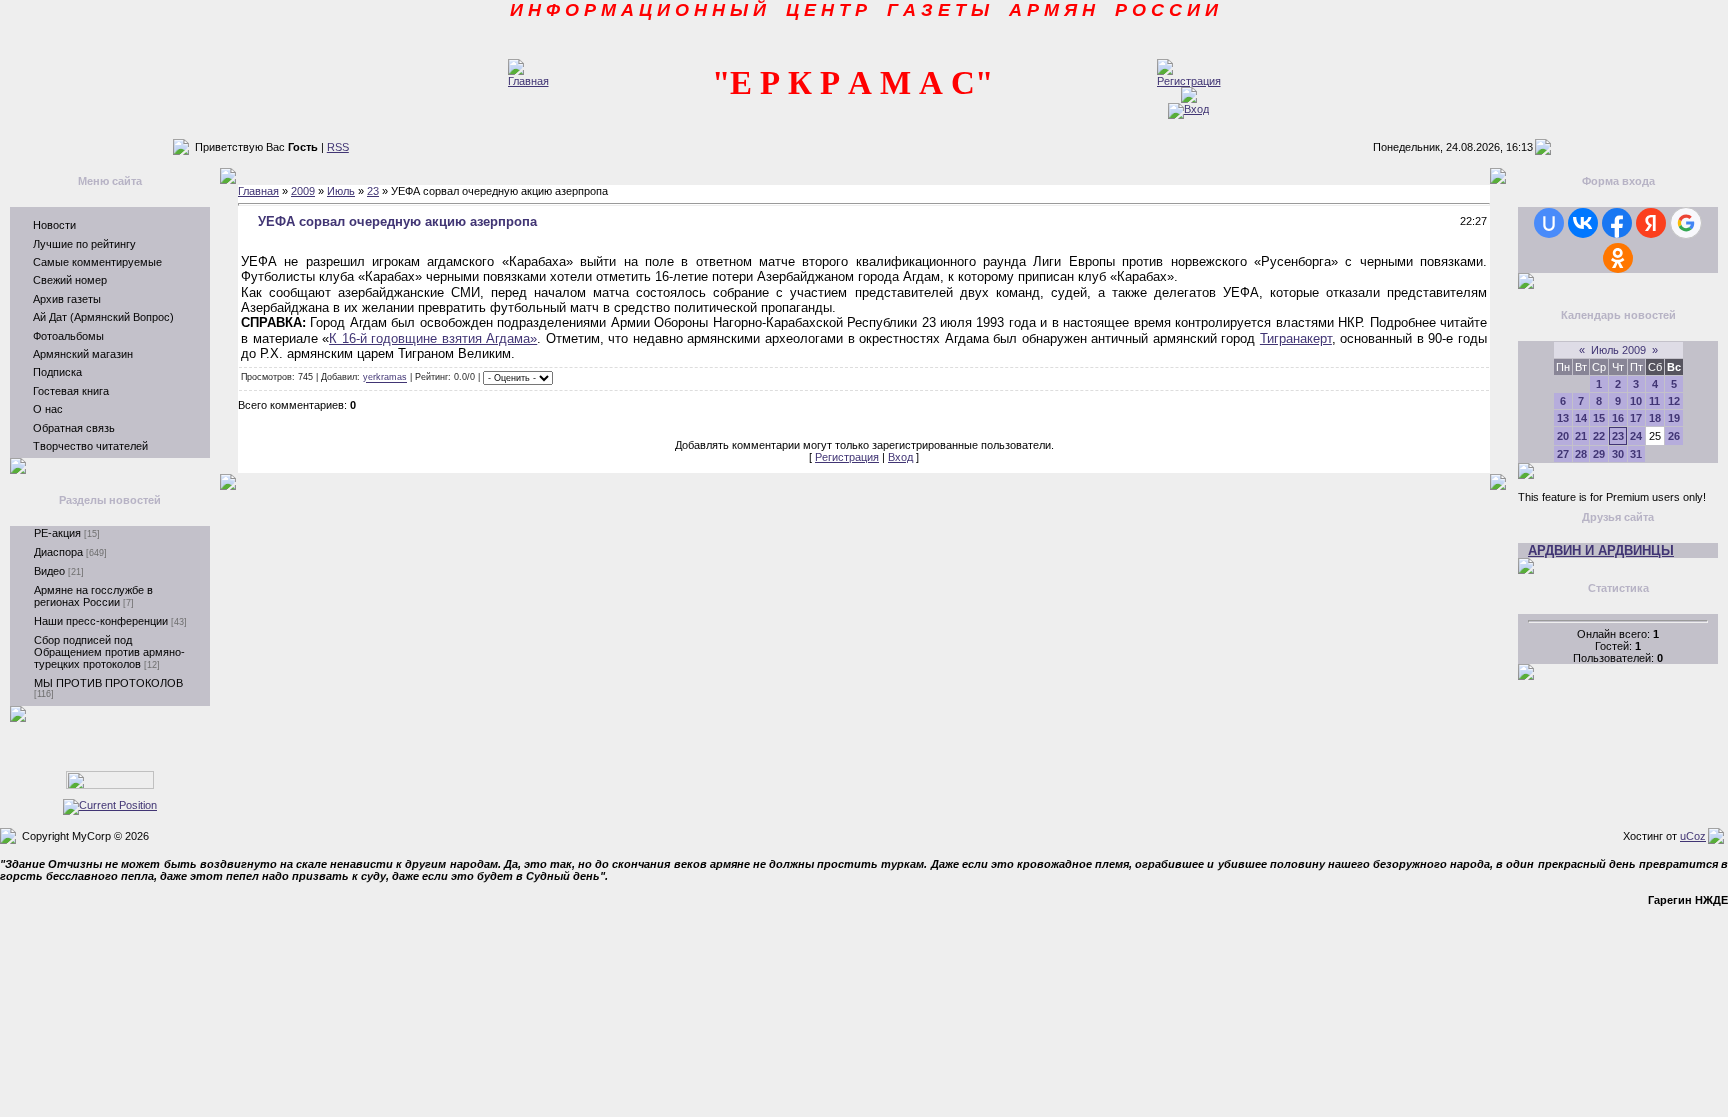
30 (1618, 454)
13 (1563, 418)
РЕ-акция (57, 533)
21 (1581, 436)
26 (1674, 436)
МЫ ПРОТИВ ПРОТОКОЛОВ (108, 683)
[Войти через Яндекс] (1651, 223)
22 (1599, 436)
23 (373, 191)
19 (1674, 418)
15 (1599, 418)
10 (1636, 401)
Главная (258, 191)
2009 (303, 191)
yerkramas (385, 378)
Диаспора (58, 552)
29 (1599, 454)
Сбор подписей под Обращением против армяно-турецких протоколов (109, 652)
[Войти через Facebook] (1617, 223)
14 (1581, 418)
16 (1618, 418)
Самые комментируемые (97, 262)
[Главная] (528, 81)
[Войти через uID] (1549, 223)
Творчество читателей (90, 446)
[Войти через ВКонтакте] (1583, 223)
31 (1636, 454)
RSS (338, 147)
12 (1674, 401)
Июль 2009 (1618, 350)
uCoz (1693, 836)
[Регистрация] (1189, 81)
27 (1563, 454)
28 (1581, 454)
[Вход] (1188, 109)
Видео (49, 571)
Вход (900, 457)
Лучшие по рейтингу (84, 244)
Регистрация (847, 457)
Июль (341, 191)
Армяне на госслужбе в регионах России (93, 596)
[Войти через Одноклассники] (1618, 258)
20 (1563, 436)
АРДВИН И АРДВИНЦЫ (1601, 550)
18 (1655, 418)
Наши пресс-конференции (101, 621)
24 (1636, 436)
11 (1654, 401)
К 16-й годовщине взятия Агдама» (433, 338)
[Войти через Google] (1686, 223)
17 (1636, 418)
